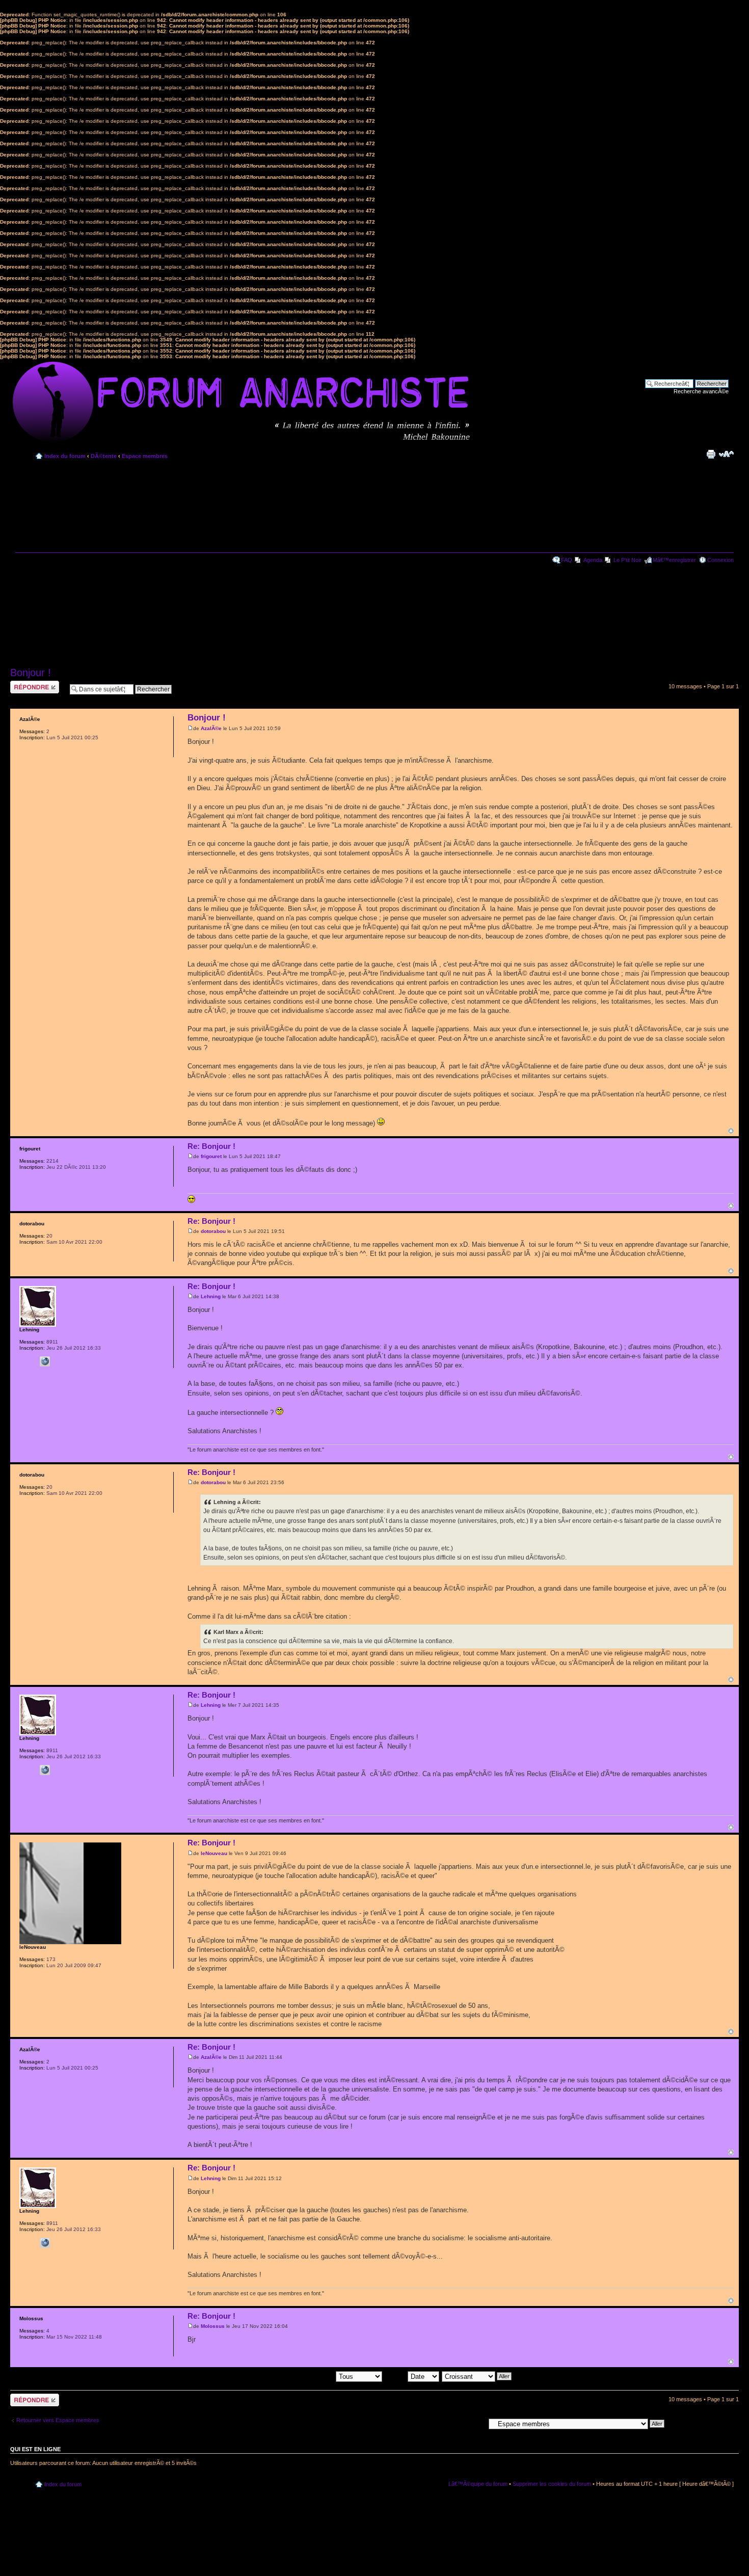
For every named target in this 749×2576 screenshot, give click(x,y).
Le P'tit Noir (627, 560)
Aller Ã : (475, 2423)
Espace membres (145, 456)
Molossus (213, 2326)
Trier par (396, 2376)
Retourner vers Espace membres (58, 2420)
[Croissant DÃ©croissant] (477, 2376)
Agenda (593, 560)
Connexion (720, 560)
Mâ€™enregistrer (674, 560)
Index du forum (65, 456)
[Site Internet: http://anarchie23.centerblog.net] (45, 1361)
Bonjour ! (31, 673)
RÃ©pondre (25, 684)
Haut (731, 1131)
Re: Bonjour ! (211, 1146)
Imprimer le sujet (711, 454)
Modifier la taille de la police (726, 454)
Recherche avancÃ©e (701, 391)
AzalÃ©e (211, 728)
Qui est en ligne (35, 2449)
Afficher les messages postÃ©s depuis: (286, 2376)
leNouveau (214, 1853)
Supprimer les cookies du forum (552, 2484)
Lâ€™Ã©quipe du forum (478, 2484)
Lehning (211, 1296)
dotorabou (213, 1231)
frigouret (211, 1156)
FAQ (567, 560)
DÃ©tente (104, 456)
